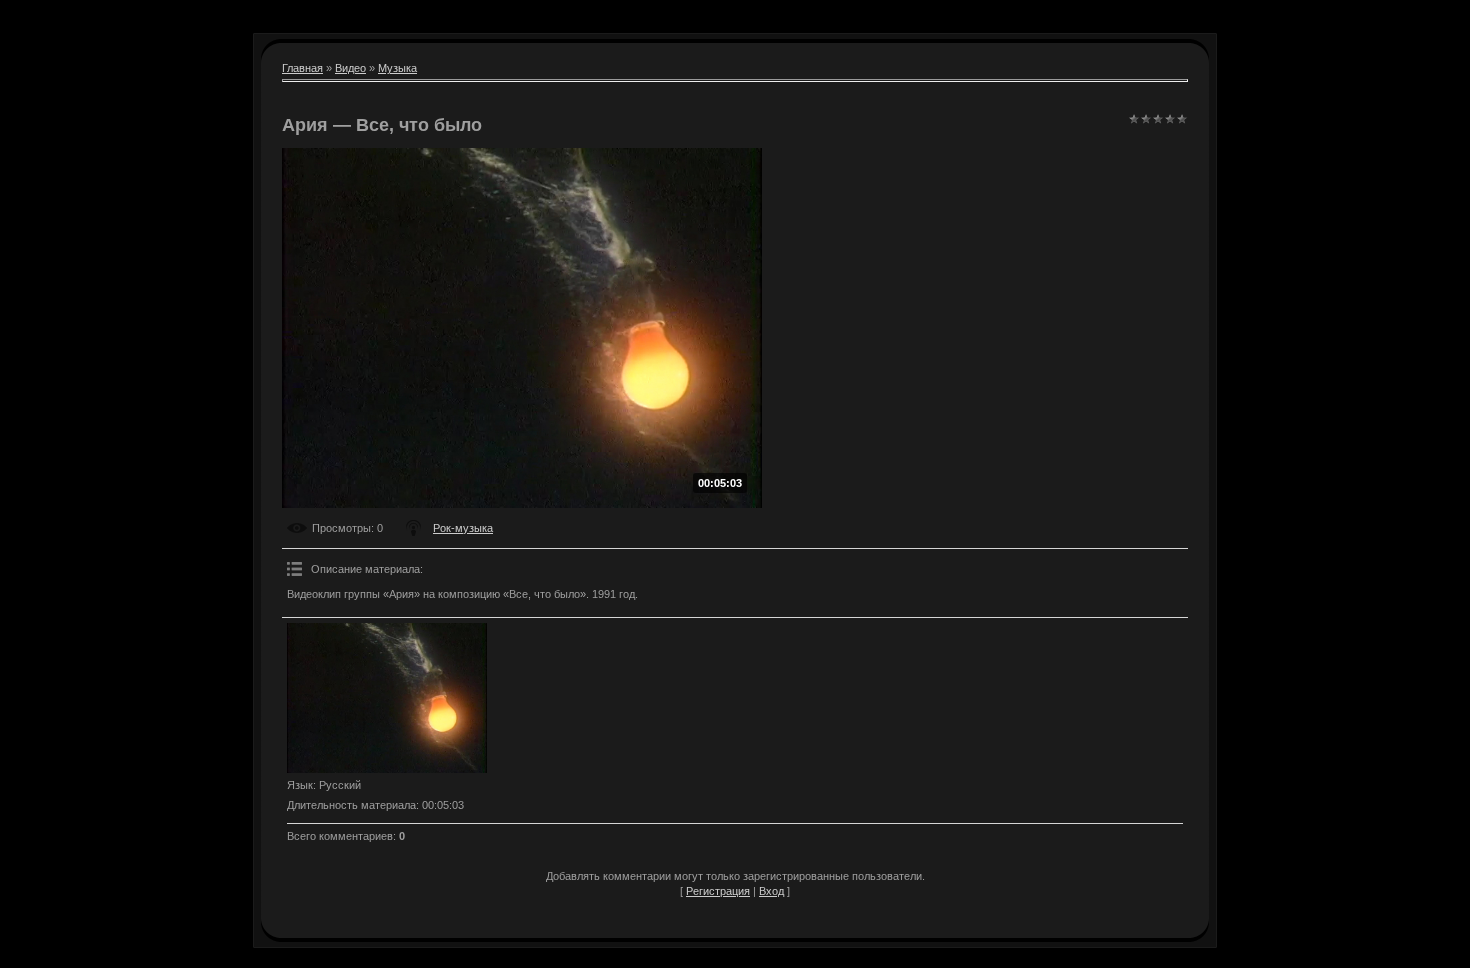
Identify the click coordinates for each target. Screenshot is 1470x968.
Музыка (397, 68)
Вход (771, 891)
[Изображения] (387, 698)
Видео (350, 68)
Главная (302, 68)
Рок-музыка (463, 528)
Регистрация (718, 891)
